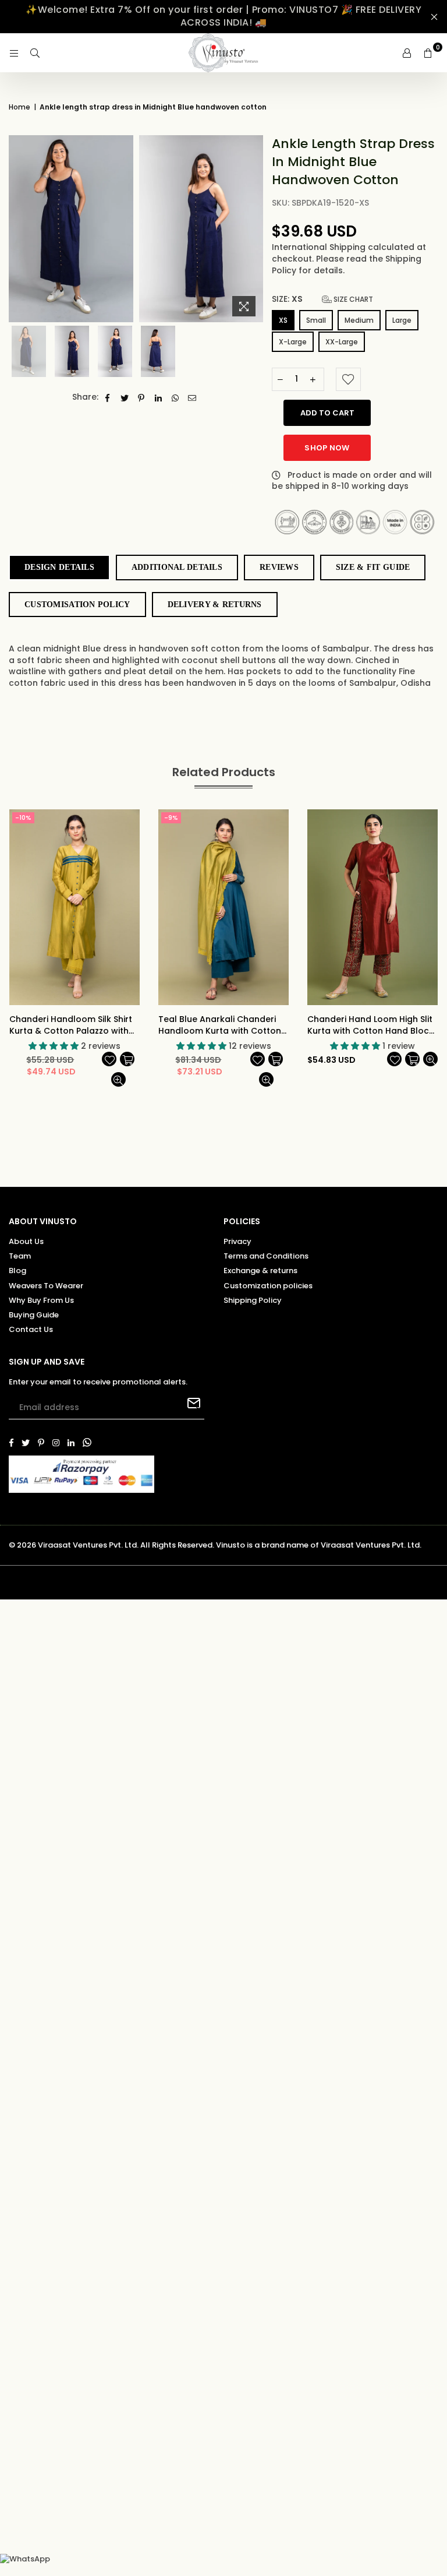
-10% (23, 817)
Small (316, 320)
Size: (322, 299)
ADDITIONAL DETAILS (177, 567)
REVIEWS (279, 567)
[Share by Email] (192, 397)
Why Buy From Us (41, 1300)
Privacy (237, 1241)
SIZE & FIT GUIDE (373, 567)
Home (19, 107)
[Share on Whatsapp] (175, 397)
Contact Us (31, 1329)
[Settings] (407, 53)
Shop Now (327, 448)
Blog (17, 1271)
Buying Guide (34, 1315)
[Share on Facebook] (108, 397)
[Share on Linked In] (159, 397)
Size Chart (352, 299)
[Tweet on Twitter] (125, 397)
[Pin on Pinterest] (142, 397)
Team (20, 1256)
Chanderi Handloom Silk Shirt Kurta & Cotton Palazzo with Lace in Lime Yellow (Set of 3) (71, 1025)
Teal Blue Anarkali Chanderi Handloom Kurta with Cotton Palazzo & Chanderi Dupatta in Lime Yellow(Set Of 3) (223, 1025)
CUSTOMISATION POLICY (77, 605)
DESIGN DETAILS (59, 567)
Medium (359, 320)
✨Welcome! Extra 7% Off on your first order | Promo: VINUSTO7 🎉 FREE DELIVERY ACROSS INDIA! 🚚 (223, 16)
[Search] (35, 53)
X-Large (293, 342)
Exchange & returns (260, 1271)
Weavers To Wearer (46, 1286)
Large (402, 320)
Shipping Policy (253, 1300)
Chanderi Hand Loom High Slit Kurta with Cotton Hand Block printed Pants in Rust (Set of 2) (372, 1025)
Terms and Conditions (266, 1256)
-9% (171, 817)
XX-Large (342, 342)
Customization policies (268, 1286)
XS (283, 320)
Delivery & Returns (215, 605)
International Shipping (320, 247)
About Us (26, 1241)
